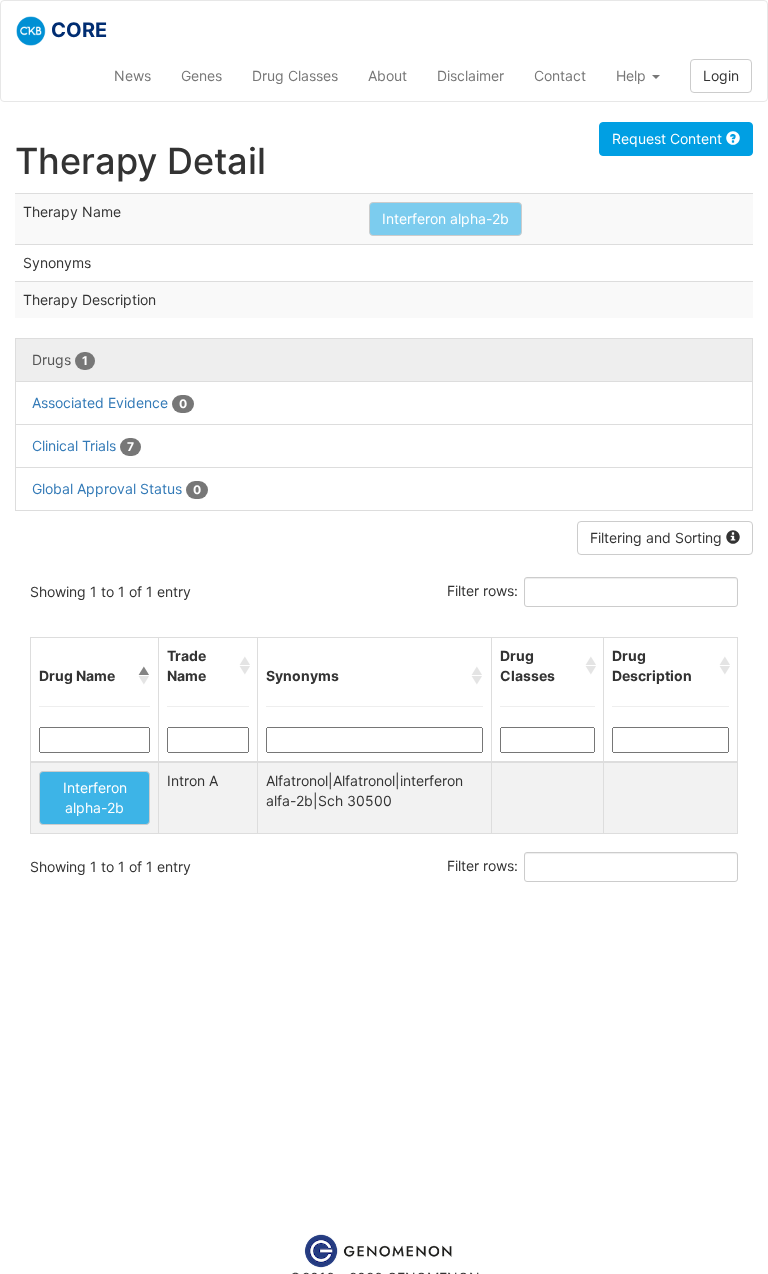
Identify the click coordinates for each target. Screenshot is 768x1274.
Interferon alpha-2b (445, 218)
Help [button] (633, 75)
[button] (144, 676)
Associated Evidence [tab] (109, 402)
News (132, 75)
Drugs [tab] (60, 359)
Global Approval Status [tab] (116, 488)
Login (721, 75)
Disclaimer (470, 75)
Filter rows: (482, 590)
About (387, 75)
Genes (201, 75)
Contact (560, 75)
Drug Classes (295, 75)
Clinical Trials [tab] (83, 445)
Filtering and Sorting (658, 537)
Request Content (669, 138)
